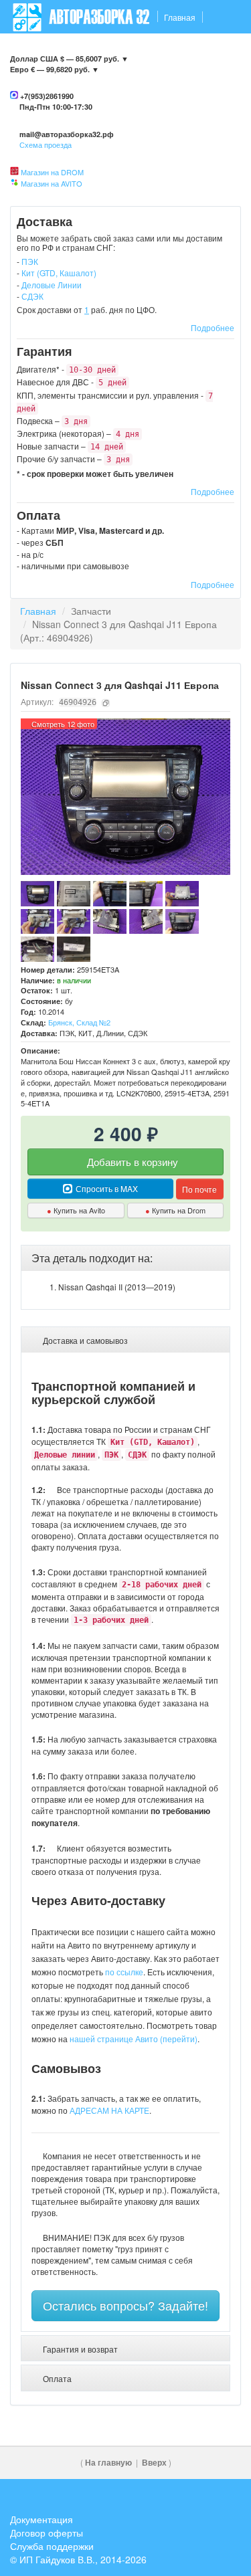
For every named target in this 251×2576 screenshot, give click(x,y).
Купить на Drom (175, 1210)
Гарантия (129, 51)
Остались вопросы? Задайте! (125, 2305)
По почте (199, 1189)
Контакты (31, 51)
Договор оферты (47, 2533)
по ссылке (124, 1972)
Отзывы (218, 51)
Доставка (80, 51)
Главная (180, 17)
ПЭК (30, 261)
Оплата (175, 51)
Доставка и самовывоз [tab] (84, 1340)
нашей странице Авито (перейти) (134, 2039)
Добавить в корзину (131, 1162)
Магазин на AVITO (52, 183)
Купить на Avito (76, 1210)
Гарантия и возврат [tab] (79, 2349)
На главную (108, 2463)
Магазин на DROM (52, 172)
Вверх (154, 2463)
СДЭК (32, 296)
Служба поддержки (52, 2546)
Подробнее (213, 327)
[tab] (125, 1258)
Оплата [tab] (56, 2378)
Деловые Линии (52, 285)
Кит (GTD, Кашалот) (59, 273)
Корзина (218, 84)
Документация (41, 2519)
